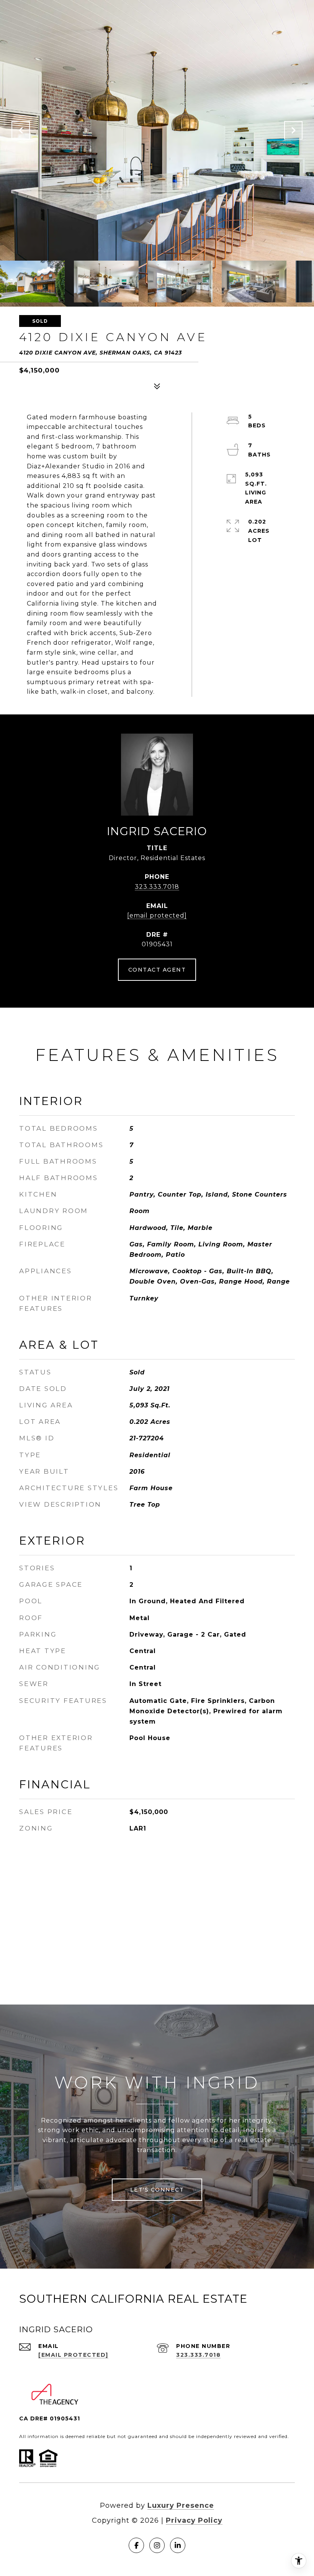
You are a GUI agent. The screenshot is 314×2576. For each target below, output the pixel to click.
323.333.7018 (157, 887)
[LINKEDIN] (178, 2545)
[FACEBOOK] (136, 2545)
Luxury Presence (181, 2505)
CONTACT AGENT (157, 970)
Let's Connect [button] (157, 2190)
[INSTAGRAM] (157, 2545)
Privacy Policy (194, 2520)
